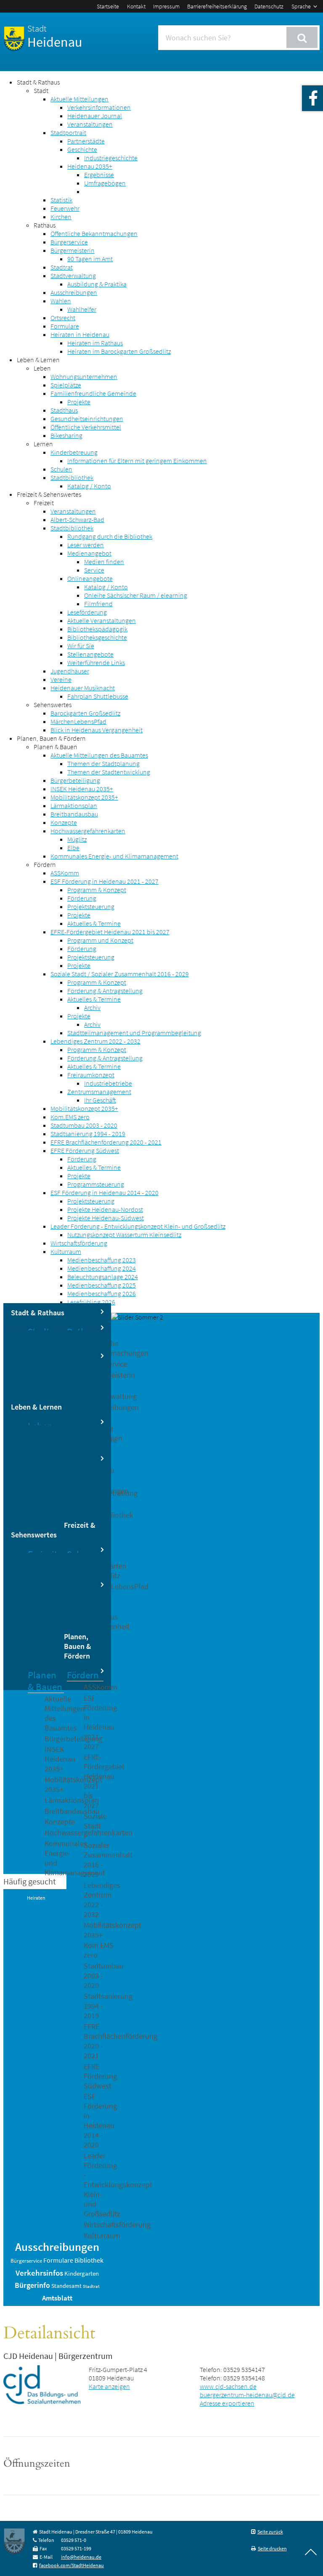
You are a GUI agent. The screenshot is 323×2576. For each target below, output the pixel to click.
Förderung (82, 898)
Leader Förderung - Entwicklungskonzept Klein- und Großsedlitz (138, 1226)
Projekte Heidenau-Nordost (105, 1209)
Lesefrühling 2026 (91, 1302)
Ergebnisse (99, 175)
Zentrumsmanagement (99, 1092)
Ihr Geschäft (100, 1100)
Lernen (43, 444)
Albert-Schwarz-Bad (77, 519)
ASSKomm (65, 873)
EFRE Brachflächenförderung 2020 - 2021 (106, 1142)
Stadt (41, 90)
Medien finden (104, 562)
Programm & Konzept (97, 890)
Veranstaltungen (90, 124)
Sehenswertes (53, 705)
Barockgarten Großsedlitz (85, 713)
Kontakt (136, 6)
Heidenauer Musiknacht (83, 688)
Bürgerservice (69, 242)
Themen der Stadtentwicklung (109, 772)
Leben (42, 368)
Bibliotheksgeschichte (97, 637)
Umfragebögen (105, 183)
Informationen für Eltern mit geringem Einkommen (137, 461)
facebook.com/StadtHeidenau (71, 2565)
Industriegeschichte (111, 158)
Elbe (73, 848)
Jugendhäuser (70, 671)
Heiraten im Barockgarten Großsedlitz (119, 351)
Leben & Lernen (38, 360)
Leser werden (86, 545)
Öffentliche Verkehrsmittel (86, 427)
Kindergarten (82, 2274)
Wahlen (61, 301)
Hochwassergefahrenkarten (88, 831)
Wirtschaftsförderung (79, 1243)
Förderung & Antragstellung (105, 991)
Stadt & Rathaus (38, 82)
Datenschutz (269, 6)
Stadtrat (62, 267)
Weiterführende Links (96, 663)
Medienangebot (89, 553)
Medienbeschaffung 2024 (102, 1268)
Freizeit (44, 503)
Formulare (65, 326)
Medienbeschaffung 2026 (102, 1293)
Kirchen (61, 217)
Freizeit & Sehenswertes (49, 494)
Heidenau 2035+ (90, 166)
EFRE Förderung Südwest (85, 1150)
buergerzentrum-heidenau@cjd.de (247, 2395)
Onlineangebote (90, 578)
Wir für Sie (81, 646)
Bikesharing (66, 435)
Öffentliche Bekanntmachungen (94, 233)
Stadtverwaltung (73, 276)
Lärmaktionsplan (74, 806)
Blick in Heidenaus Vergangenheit (97, 730)
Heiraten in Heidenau (80, 334)
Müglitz (77, 839)
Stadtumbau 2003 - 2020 (84, 1125)
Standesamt (66, 2286)
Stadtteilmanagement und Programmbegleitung (134, 1033)
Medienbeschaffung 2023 (102, 1260)
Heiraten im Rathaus (95, 343)
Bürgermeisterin (73, 250)
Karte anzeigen (109, 2386)
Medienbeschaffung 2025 (102, 1285)
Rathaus (45, 225)
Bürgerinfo (32, 2285)
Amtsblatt (57, 2298)
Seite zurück (270, 2532)
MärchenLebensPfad (78, 721)
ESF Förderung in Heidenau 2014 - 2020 (105, 1193)
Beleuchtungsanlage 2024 (103, 1277)
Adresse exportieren (227, 2403)
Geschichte (82, 149)
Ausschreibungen (74, 292)
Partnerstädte (86, 141)
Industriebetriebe (108, 1083)
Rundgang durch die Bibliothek (110, 536)
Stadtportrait (68, 133)
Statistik (61, 200)
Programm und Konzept (100, 940)
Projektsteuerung (91, 906)
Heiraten (36, 1898)
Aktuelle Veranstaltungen (102, 620)
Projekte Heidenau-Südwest (106, 1218)
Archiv (92, 1007)
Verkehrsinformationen (99, 107)
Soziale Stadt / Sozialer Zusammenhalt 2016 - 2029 (120, 974)
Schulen (61, 469)
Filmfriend (98, 604)
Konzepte (64, 822)
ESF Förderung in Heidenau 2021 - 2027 (105, 881)
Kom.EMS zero (70, 1117)
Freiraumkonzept (91, 1075)
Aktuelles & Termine (94, 923)
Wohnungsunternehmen (84, 376)
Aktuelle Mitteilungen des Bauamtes (99, 755)
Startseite (108, 6)
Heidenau (55, 37)
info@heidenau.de (81, 2557)
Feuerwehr (65, 208)
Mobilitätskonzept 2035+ (84, 797)
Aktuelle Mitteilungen (79, 99)
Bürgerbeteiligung (75, 780)
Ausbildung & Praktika (97, 284)
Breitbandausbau (74, 814)
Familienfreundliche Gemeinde (93, 393)
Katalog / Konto (89, 486)
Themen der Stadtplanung (103, 763)
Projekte (79, 402)
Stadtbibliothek (72, 477)
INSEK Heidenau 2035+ (82, 789)
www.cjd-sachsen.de (228, 2386)
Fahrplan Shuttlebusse (98, 696)
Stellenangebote (90, 654)
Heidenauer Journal (95, 116)
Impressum (166, 6)
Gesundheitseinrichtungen (87, 419)
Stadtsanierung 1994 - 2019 (88, 1134)
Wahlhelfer (82, 309)
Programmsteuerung (96, 1184)
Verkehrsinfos (39, 2273)
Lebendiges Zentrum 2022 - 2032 (95, 1041)
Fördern (45, 864)
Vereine (61, 679)
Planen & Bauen (56, 747)
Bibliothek (89, 2260)
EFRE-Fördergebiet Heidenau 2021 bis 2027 (110, 932)
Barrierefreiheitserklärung (217, 6)
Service (94, 570)
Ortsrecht (63, 318)
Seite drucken (272, 2548)
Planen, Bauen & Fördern (51, 738)
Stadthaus (64, 410)
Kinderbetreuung (74, 452)
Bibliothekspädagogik (97, 629)
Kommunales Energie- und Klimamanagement (114, 856)
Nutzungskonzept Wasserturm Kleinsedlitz (124, 1235)
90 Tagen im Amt (90, 259)
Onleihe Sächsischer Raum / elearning (136, 595)
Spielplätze (66, 385)
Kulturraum (66, 1251)
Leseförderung (87, 612)
